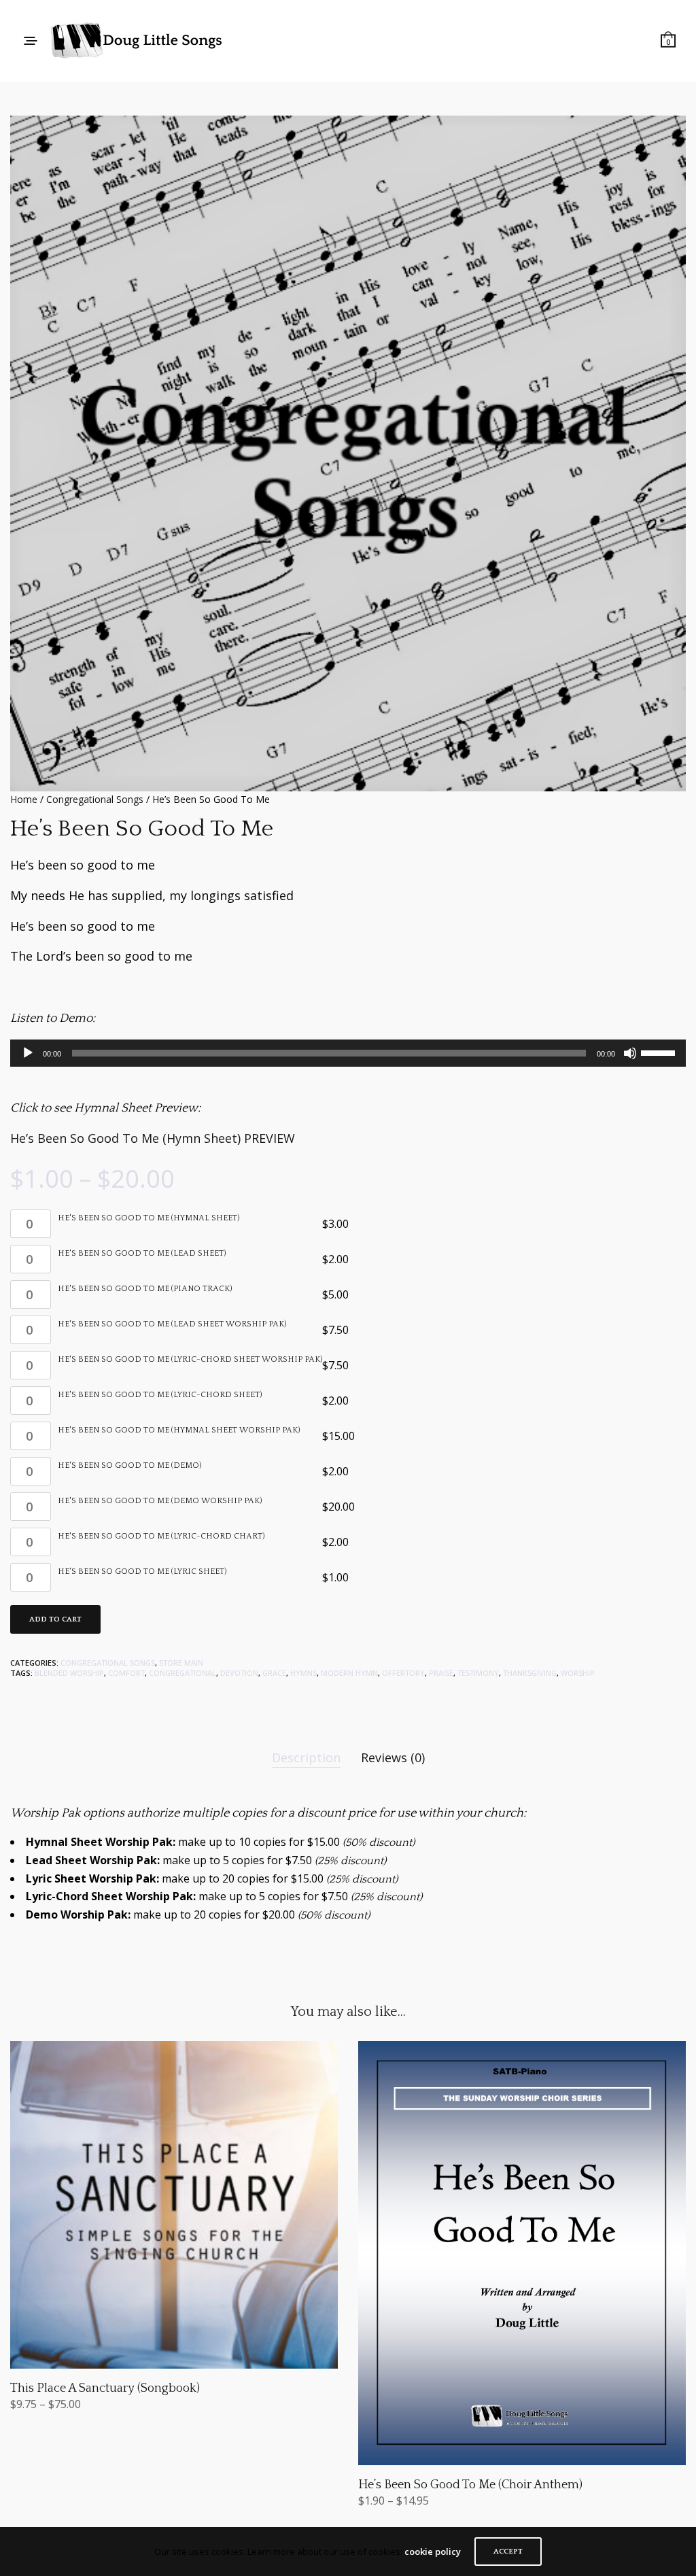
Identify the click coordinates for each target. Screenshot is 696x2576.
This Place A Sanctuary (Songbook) (105, 2388)
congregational (182, 1673)
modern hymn (349, 1673)
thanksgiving (530, 1673)
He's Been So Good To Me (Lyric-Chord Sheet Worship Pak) (190, 1360)
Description (306, 1757)
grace (274, 1673)
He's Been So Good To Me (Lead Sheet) (142, 1254)
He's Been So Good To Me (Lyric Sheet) (142, 1572)
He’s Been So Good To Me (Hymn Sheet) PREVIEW (153, 1138)
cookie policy (433, 2552)
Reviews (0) (393, 1757)
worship (578, 1673)
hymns (303, 1673)
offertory (403, 1673)
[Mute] (630, 1053)
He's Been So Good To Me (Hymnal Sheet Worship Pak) (179, 1430)
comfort (126, 1673)
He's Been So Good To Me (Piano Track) (145, 1289)
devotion (239, 1673)
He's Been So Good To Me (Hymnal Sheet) (149, 1218)
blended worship (69, 1673)
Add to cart (55, 1619)
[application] (348, 1053)
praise (441, 1673)
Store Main (181, 1663)
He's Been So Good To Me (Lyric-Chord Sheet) (160, 1395)
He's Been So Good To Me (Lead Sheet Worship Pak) (172, 1324)
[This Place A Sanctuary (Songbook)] (174, 2205)
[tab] (306, 1758)
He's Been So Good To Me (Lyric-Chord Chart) (161, 1536)
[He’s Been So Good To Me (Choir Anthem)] (522, 2253)
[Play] (28, 1053)
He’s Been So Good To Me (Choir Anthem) (470, 2485)
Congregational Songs (95, 799)
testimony (478, 1673)
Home (24, 799)
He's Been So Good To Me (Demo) (129, 1466)
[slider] (660, 1052)
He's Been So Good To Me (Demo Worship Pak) (160, 1501)
